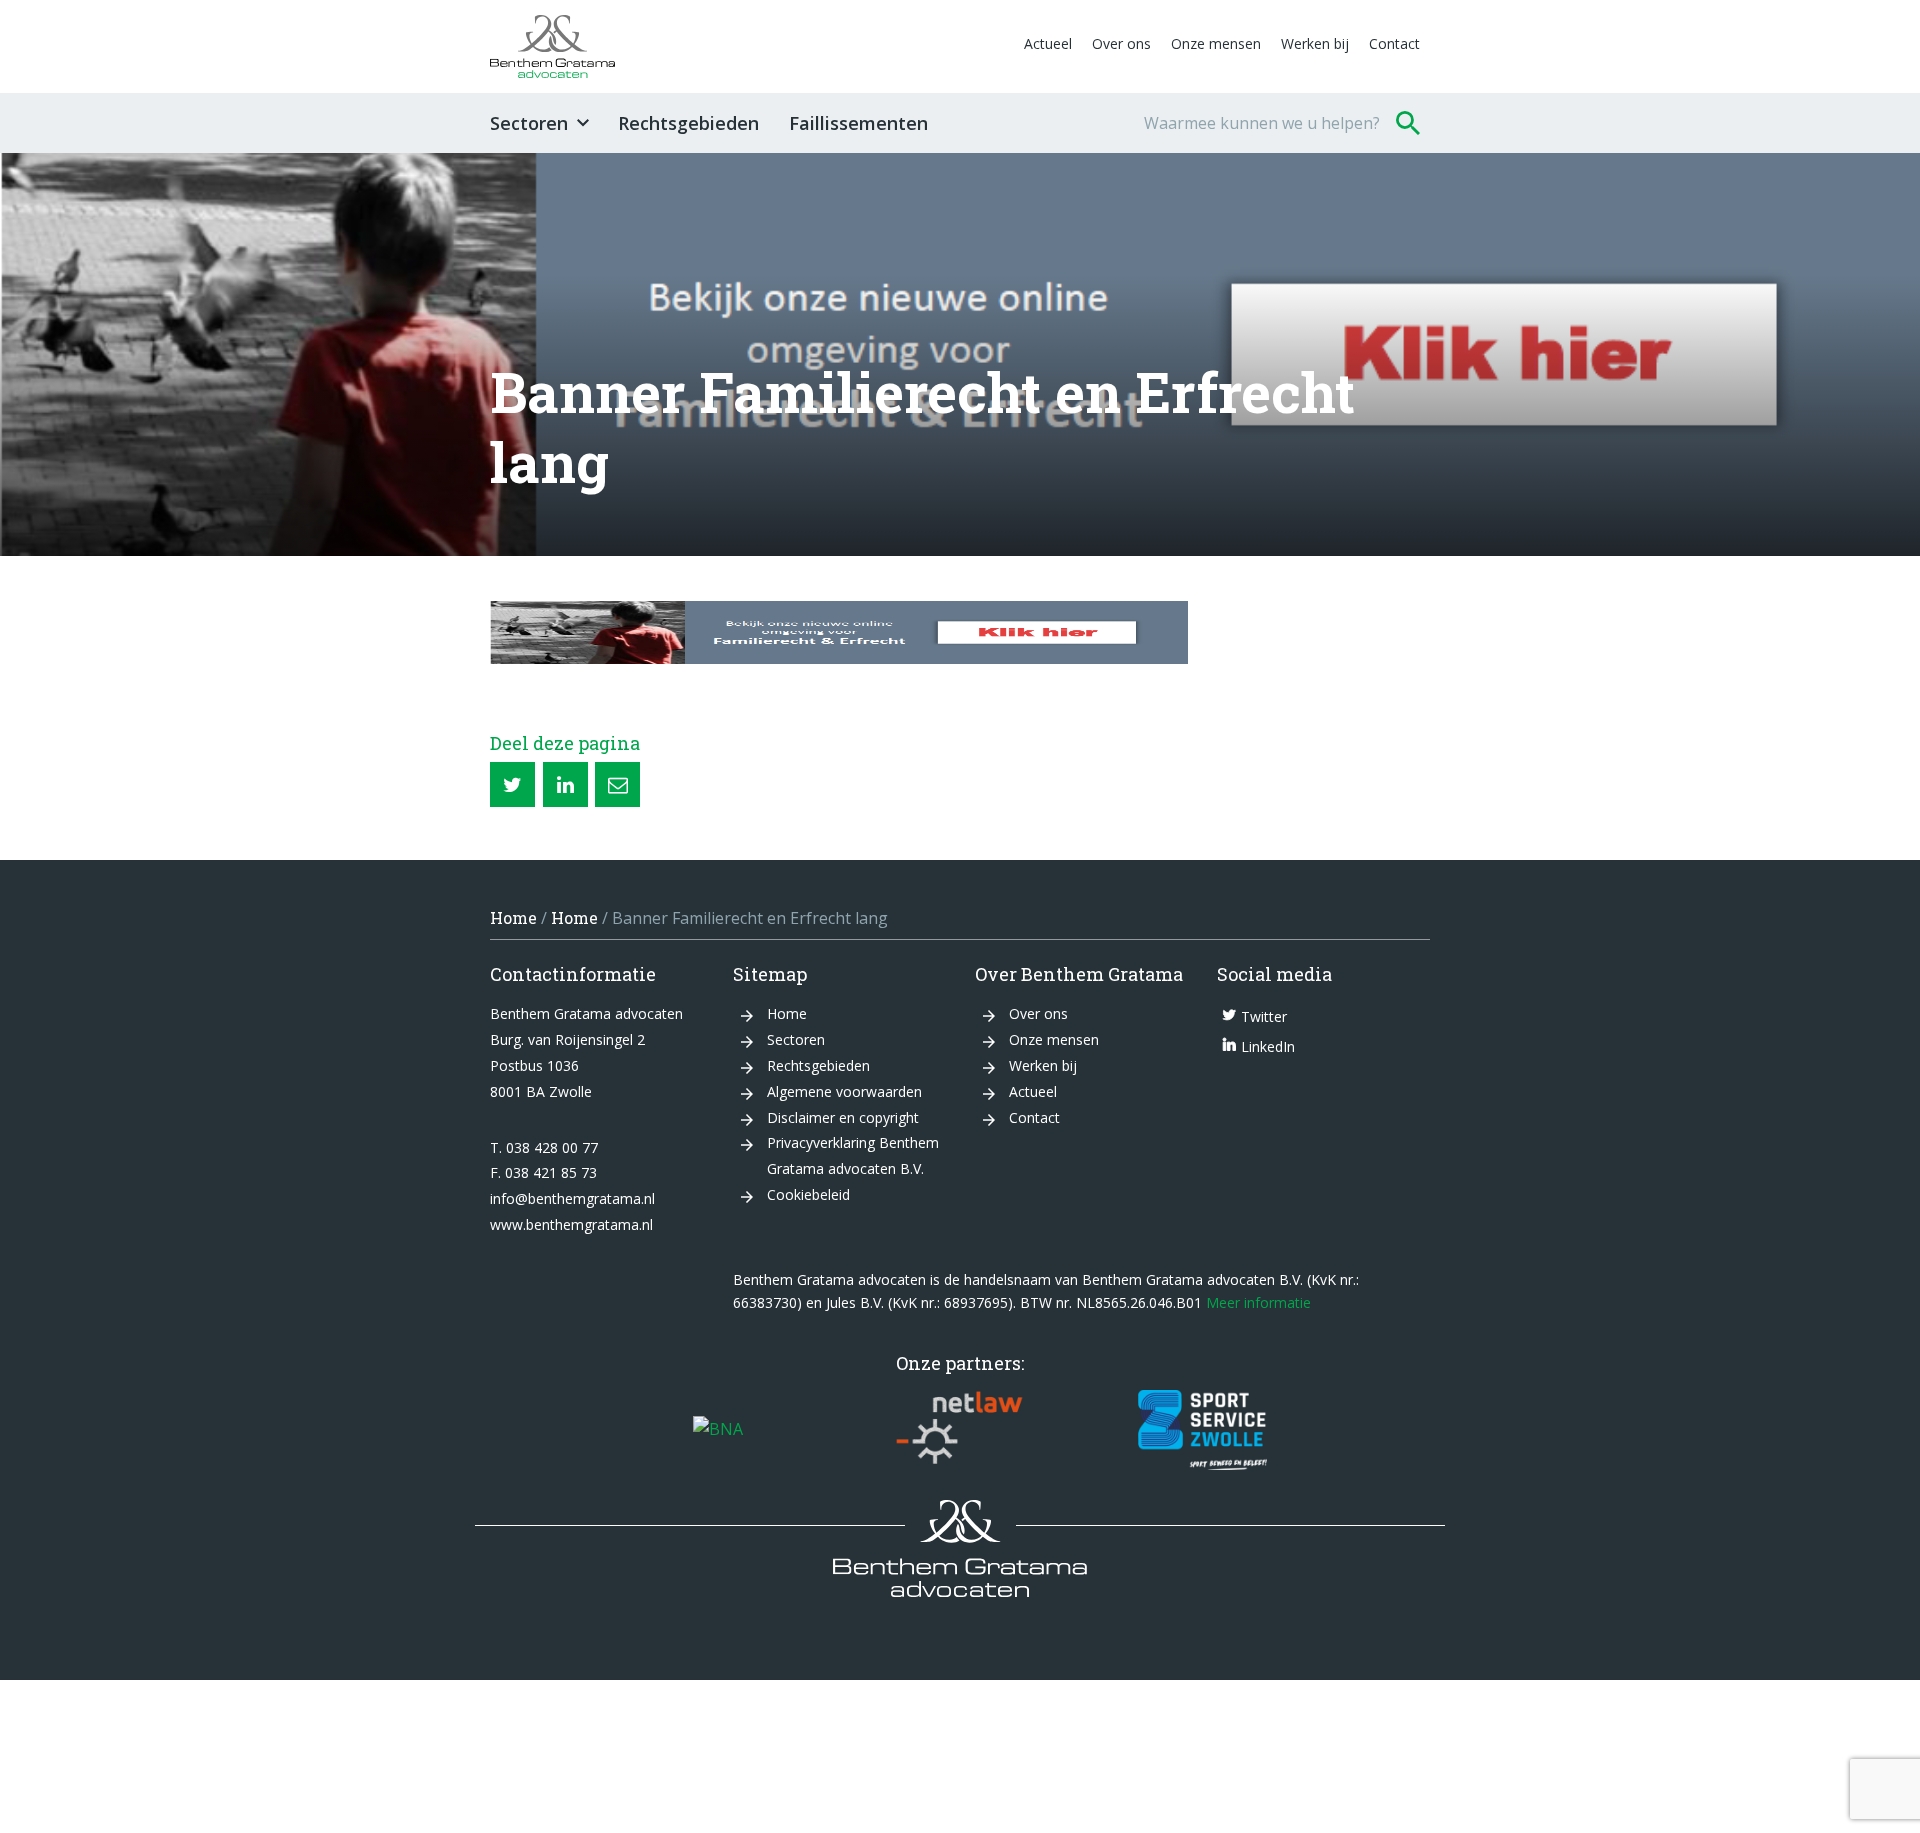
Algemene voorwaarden (844, 1091)
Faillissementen (858, 123)
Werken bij (1315, 43)
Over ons (1121, 43)
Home (513, 917)
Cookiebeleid (808, 1194)
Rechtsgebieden (688, 123)
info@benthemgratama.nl (572, 1198)
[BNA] (718, 1430)
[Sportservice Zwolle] (1202, 1430)
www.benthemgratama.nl (571, 1224)
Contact (1394, 43)
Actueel (1048, 43)
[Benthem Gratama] (752, 46)
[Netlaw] (960, 1430)
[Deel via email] (617, 784)
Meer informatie (1258, 1302)
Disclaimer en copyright (843, 1117)
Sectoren (529, 123)
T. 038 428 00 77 (544, 1147)
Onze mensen (1216, 43)
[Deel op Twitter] (512, 784)
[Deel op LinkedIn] (565, 784)
